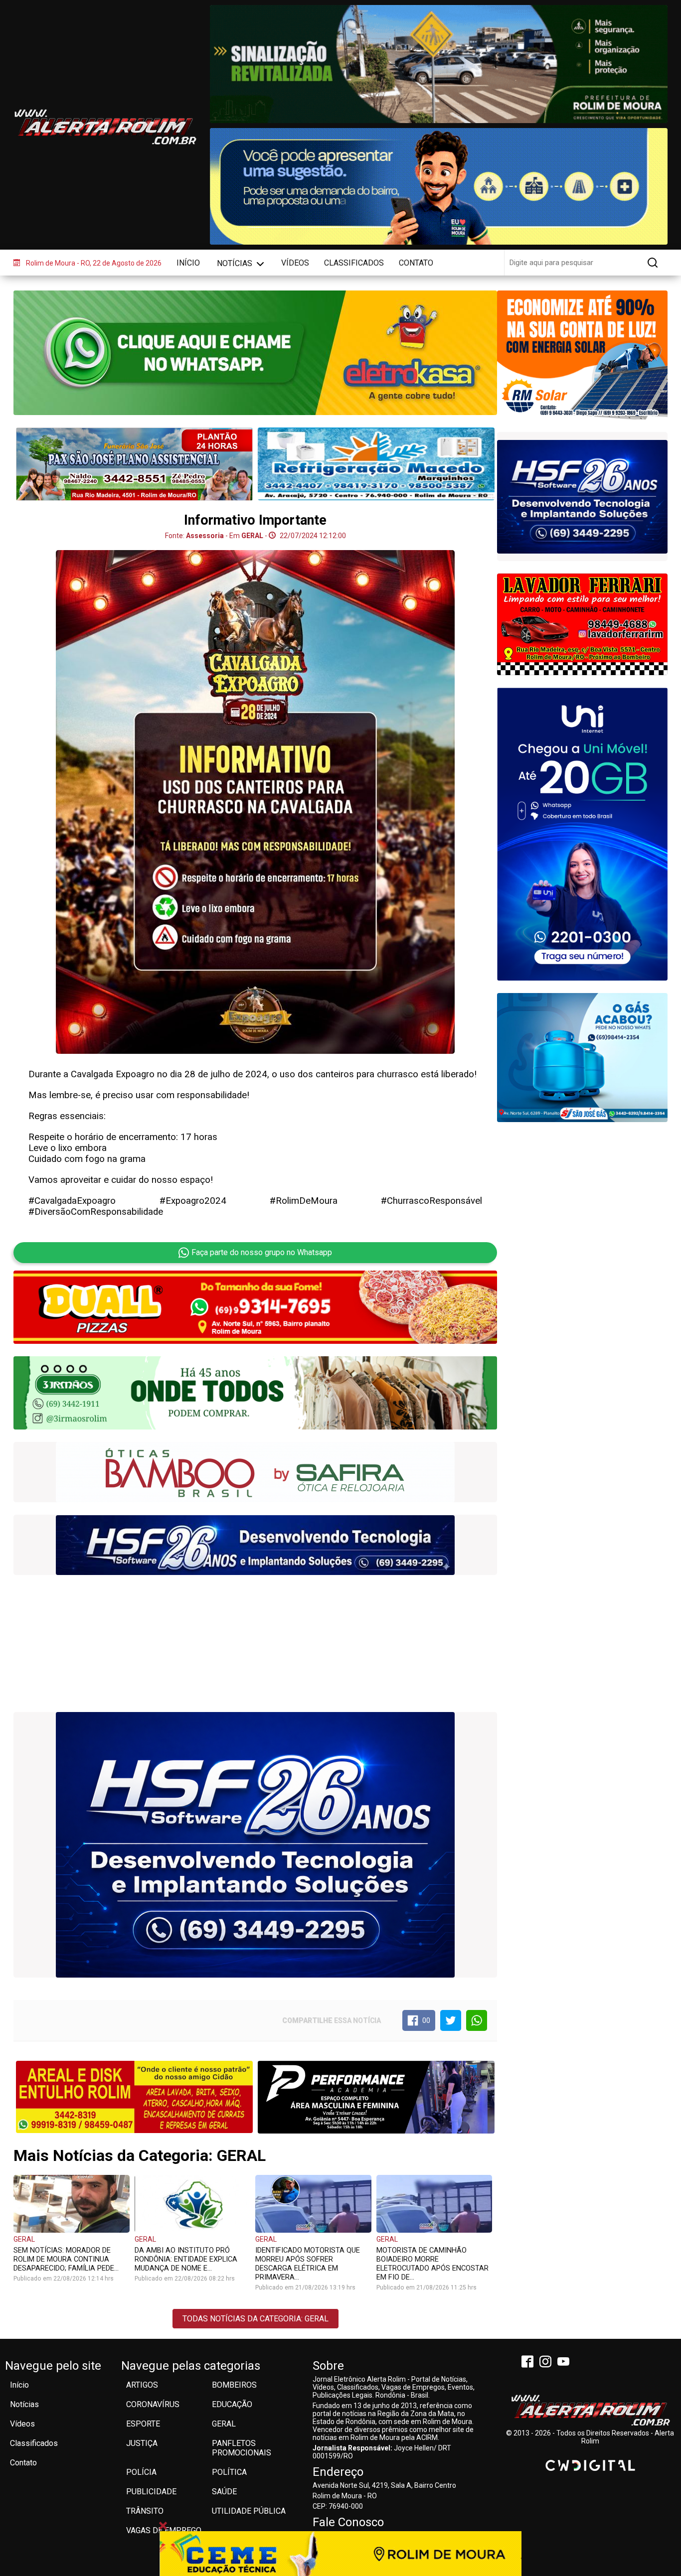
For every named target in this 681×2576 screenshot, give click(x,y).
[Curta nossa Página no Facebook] (529, 2363)
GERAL (24, 2239)
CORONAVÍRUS (153, 2404)
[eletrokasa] (255, 353)
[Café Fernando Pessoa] (134, 464)
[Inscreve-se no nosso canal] (565, 2363)
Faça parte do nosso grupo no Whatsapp (262, 1252)
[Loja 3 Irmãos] (582, 624)
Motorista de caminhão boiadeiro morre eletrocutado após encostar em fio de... (432, 2264)
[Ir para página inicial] (105, 127)
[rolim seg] (582, 355)
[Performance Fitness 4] (376, 2097)
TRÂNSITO (145, 2511)
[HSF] (255, 1845)
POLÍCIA (141, 2472)
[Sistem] (582, 834)
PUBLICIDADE (151, 2492)
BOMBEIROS (234, 2385)
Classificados (354, 263)
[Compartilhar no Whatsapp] (477, 2020)
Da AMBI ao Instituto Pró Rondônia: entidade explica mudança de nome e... (186, 2259)
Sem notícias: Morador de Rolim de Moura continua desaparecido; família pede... (66, 2259)
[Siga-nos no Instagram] (547, 2363)
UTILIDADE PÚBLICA (249, 2511)
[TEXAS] (255, 1545)
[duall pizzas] (255, 1307)
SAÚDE (224, 2492)
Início (188, 263)
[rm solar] (255, 1472)
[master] (376, 464)
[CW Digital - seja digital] (590, 2465)
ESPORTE (143, 2424)
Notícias (236, 263)
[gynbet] (582, 500)
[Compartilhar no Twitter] (451, 2020)
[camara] (439, 187)
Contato (416, 263)
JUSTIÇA (142, 2443)
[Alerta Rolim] (590, 2411)
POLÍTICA (229, 2472)
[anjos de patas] (255, 1394)
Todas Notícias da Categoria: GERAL (255, 2319)
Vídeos (295, 263)
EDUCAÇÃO (232, 2404)
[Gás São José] (582, 1058)
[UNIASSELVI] (340, 2554)
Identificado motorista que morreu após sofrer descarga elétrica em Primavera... (308, 2264)
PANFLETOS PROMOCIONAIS (242, 2448)
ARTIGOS (142, 2385)
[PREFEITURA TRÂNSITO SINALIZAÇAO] (439, 64)
